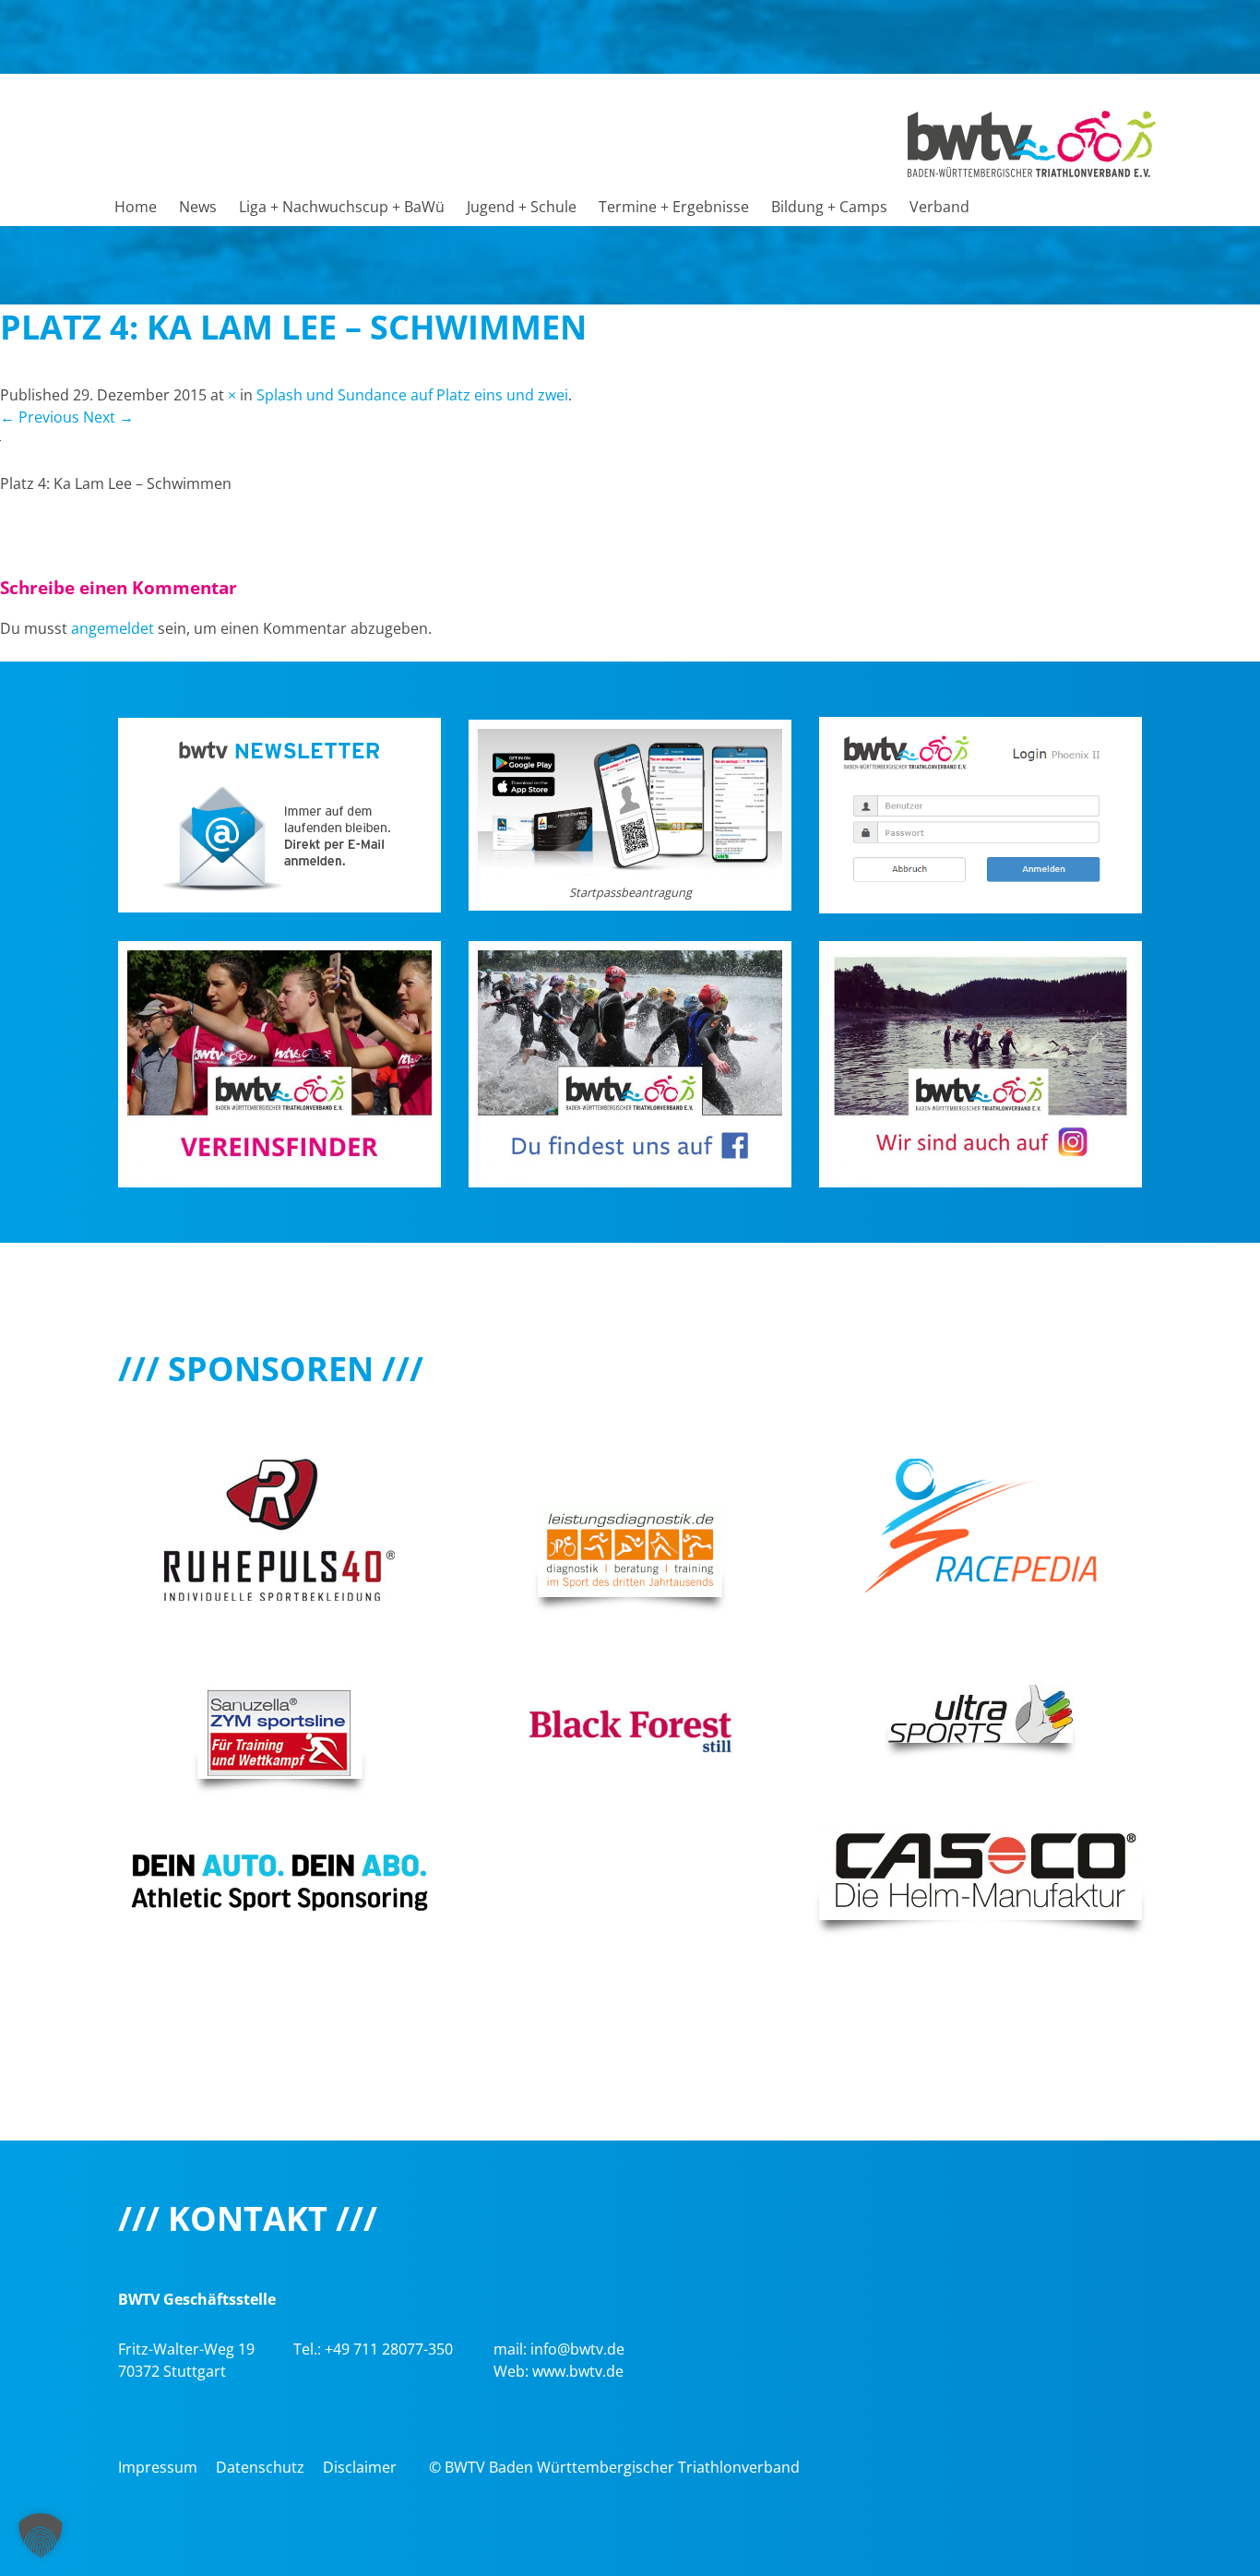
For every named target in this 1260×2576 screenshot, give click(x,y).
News (198, 207)
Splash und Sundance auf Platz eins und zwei (412, 395)
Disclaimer (360, 2467)
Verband (939, 207)
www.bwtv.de (578, 2371)
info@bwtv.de (577, 2349)
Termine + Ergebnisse (674, 207)
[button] (41, 2535)
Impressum (158, 2467)
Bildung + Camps (829, 207)
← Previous (40, 417)
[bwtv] (1032, 142)
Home (136, 207)
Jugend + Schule (522, 207)
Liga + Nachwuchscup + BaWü (342, 207)
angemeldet (113, 628)
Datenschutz (260, 2467)
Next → (108, 417)
